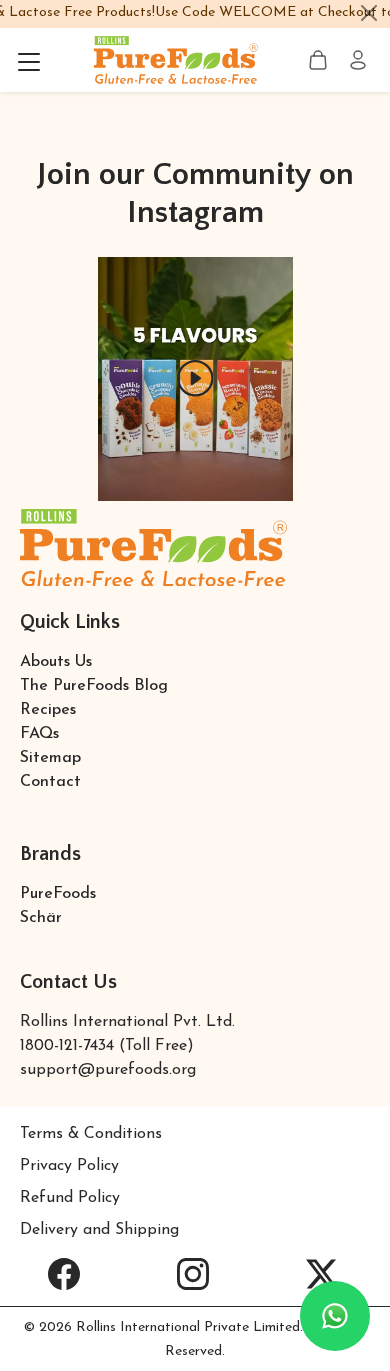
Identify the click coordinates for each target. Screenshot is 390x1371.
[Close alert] (369, 13)
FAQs (39, 734)
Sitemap (50, 758)
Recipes (48, 710)
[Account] (358, 60)
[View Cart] (318, 60)
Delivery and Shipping (99, 1230)
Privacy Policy (69, 1166)
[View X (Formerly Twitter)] (321, 1274)
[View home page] (176, 59)
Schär (41, 918)
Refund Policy (70, 1198)
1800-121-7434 (67, 1046)
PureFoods (58, 894)
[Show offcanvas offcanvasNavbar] (29, 60)
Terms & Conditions (91, 1134)
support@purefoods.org (108, 1070)
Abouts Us (56, 662)
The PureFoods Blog (94, 686)
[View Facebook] (64, 1274)
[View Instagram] (193, 1274)
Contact (50, 782)
